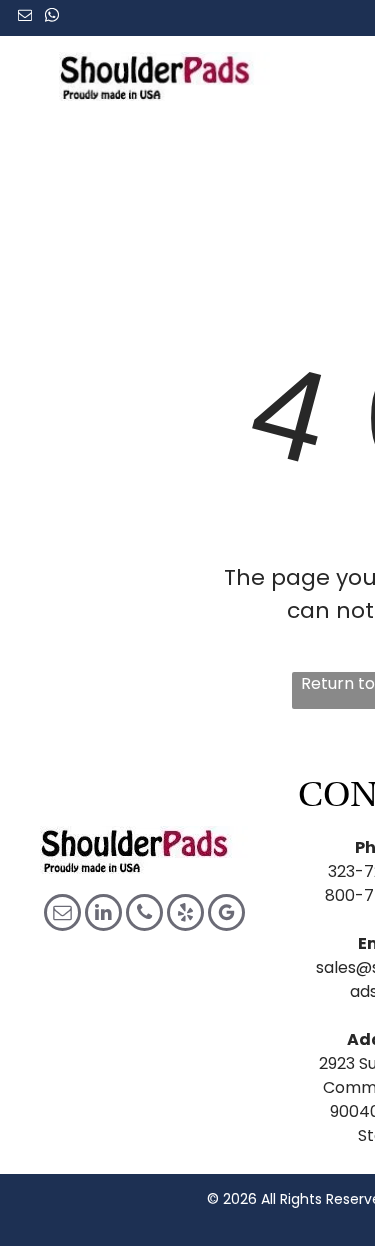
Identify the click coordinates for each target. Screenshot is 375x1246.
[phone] (144, 915)
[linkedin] (103, 915)
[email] (25, 17)
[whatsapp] (52, 17)
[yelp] (185, 915)
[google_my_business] (226, 915)
